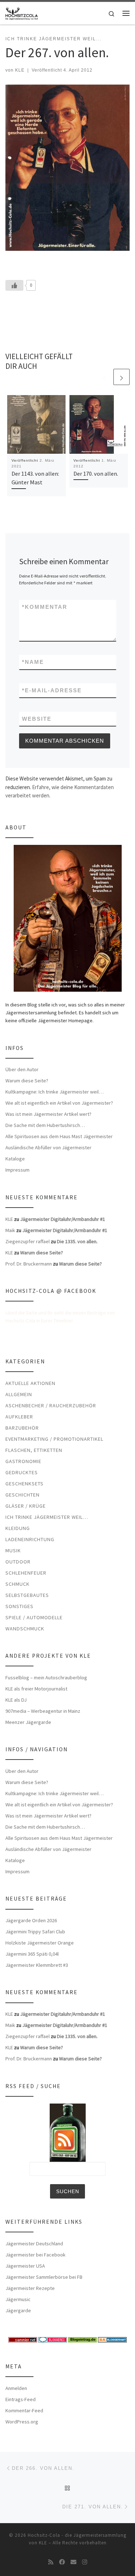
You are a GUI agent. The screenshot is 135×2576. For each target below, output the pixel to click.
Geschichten (22, 1495)
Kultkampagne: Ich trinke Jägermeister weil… (55, 1092)
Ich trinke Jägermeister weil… (47, 1517)
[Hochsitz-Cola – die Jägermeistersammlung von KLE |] (22, 12)
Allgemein (19, 1394)
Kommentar (45, 607)
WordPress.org (22, 2422)
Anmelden (16, 2388)
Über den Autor (22, 1069)
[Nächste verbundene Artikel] (121, 377)
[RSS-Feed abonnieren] (51, 2562)
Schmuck (17, 1584)
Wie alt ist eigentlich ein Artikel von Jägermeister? (59, 1103)
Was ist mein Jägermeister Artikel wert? (48, 1114)
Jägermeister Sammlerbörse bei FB (44, 2277)
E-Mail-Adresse (52, 690)
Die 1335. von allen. (77, 1241)
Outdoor (18, 1562)
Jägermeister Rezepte (30, 2288)
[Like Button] (14, 285)
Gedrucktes (22, 1472)
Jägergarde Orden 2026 (31, 1920)
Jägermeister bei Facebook (35, 2255)
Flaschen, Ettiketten (34, 1450)
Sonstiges (19, 1606)
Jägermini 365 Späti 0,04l (32, 1954)
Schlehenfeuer (26, 1573)
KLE (20, 70)
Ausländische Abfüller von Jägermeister (48, 1147)
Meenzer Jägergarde (28, 1722)
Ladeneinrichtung (30, 1539)
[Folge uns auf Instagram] (85, 2562)
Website (37, 719)
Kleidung (18, 1528)
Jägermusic (18, 2299)
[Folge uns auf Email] (73, 2562)
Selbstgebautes (27, 1595)
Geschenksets (24, 1484)
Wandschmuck (25, 1629)
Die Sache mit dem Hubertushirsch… (45, 1125)
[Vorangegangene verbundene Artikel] (104, 377)
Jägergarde (18, 2310)
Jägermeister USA (25, 2266)
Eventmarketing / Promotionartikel (54, 1439)
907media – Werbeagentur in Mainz (43, 1711)
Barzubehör (22, 1428)
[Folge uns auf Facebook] (62, 2562)
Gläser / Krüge (26, 1506)
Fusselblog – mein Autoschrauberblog (46, 1678)
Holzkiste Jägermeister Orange (40, 1943)
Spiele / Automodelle (34, 1617)
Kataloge (15, 1159)
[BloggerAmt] (112, 2339)
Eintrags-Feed (21, 2399)
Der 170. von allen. (96, 474)
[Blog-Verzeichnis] (53, 2339)
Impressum (17, 1170)
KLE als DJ (16, 1700)
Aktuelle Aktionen (30, 1383)
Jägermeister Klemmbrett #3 (37, 1965)
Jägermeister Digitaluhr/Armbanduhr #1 (63, 1219)
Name (33, 662)
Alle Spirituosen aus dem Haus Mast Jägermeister (59, 1136)
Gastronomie (23, 1461)
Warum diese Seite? (27, 1081)
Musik (13, 1550)
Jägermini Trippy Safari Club (35, 1932)
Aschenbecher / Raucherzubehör (51, 1405)
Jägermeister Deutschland (34, 2244)
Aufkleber (19, 1417)
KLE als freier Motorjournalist (36, 1689)
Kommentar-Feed (24, 2410)
